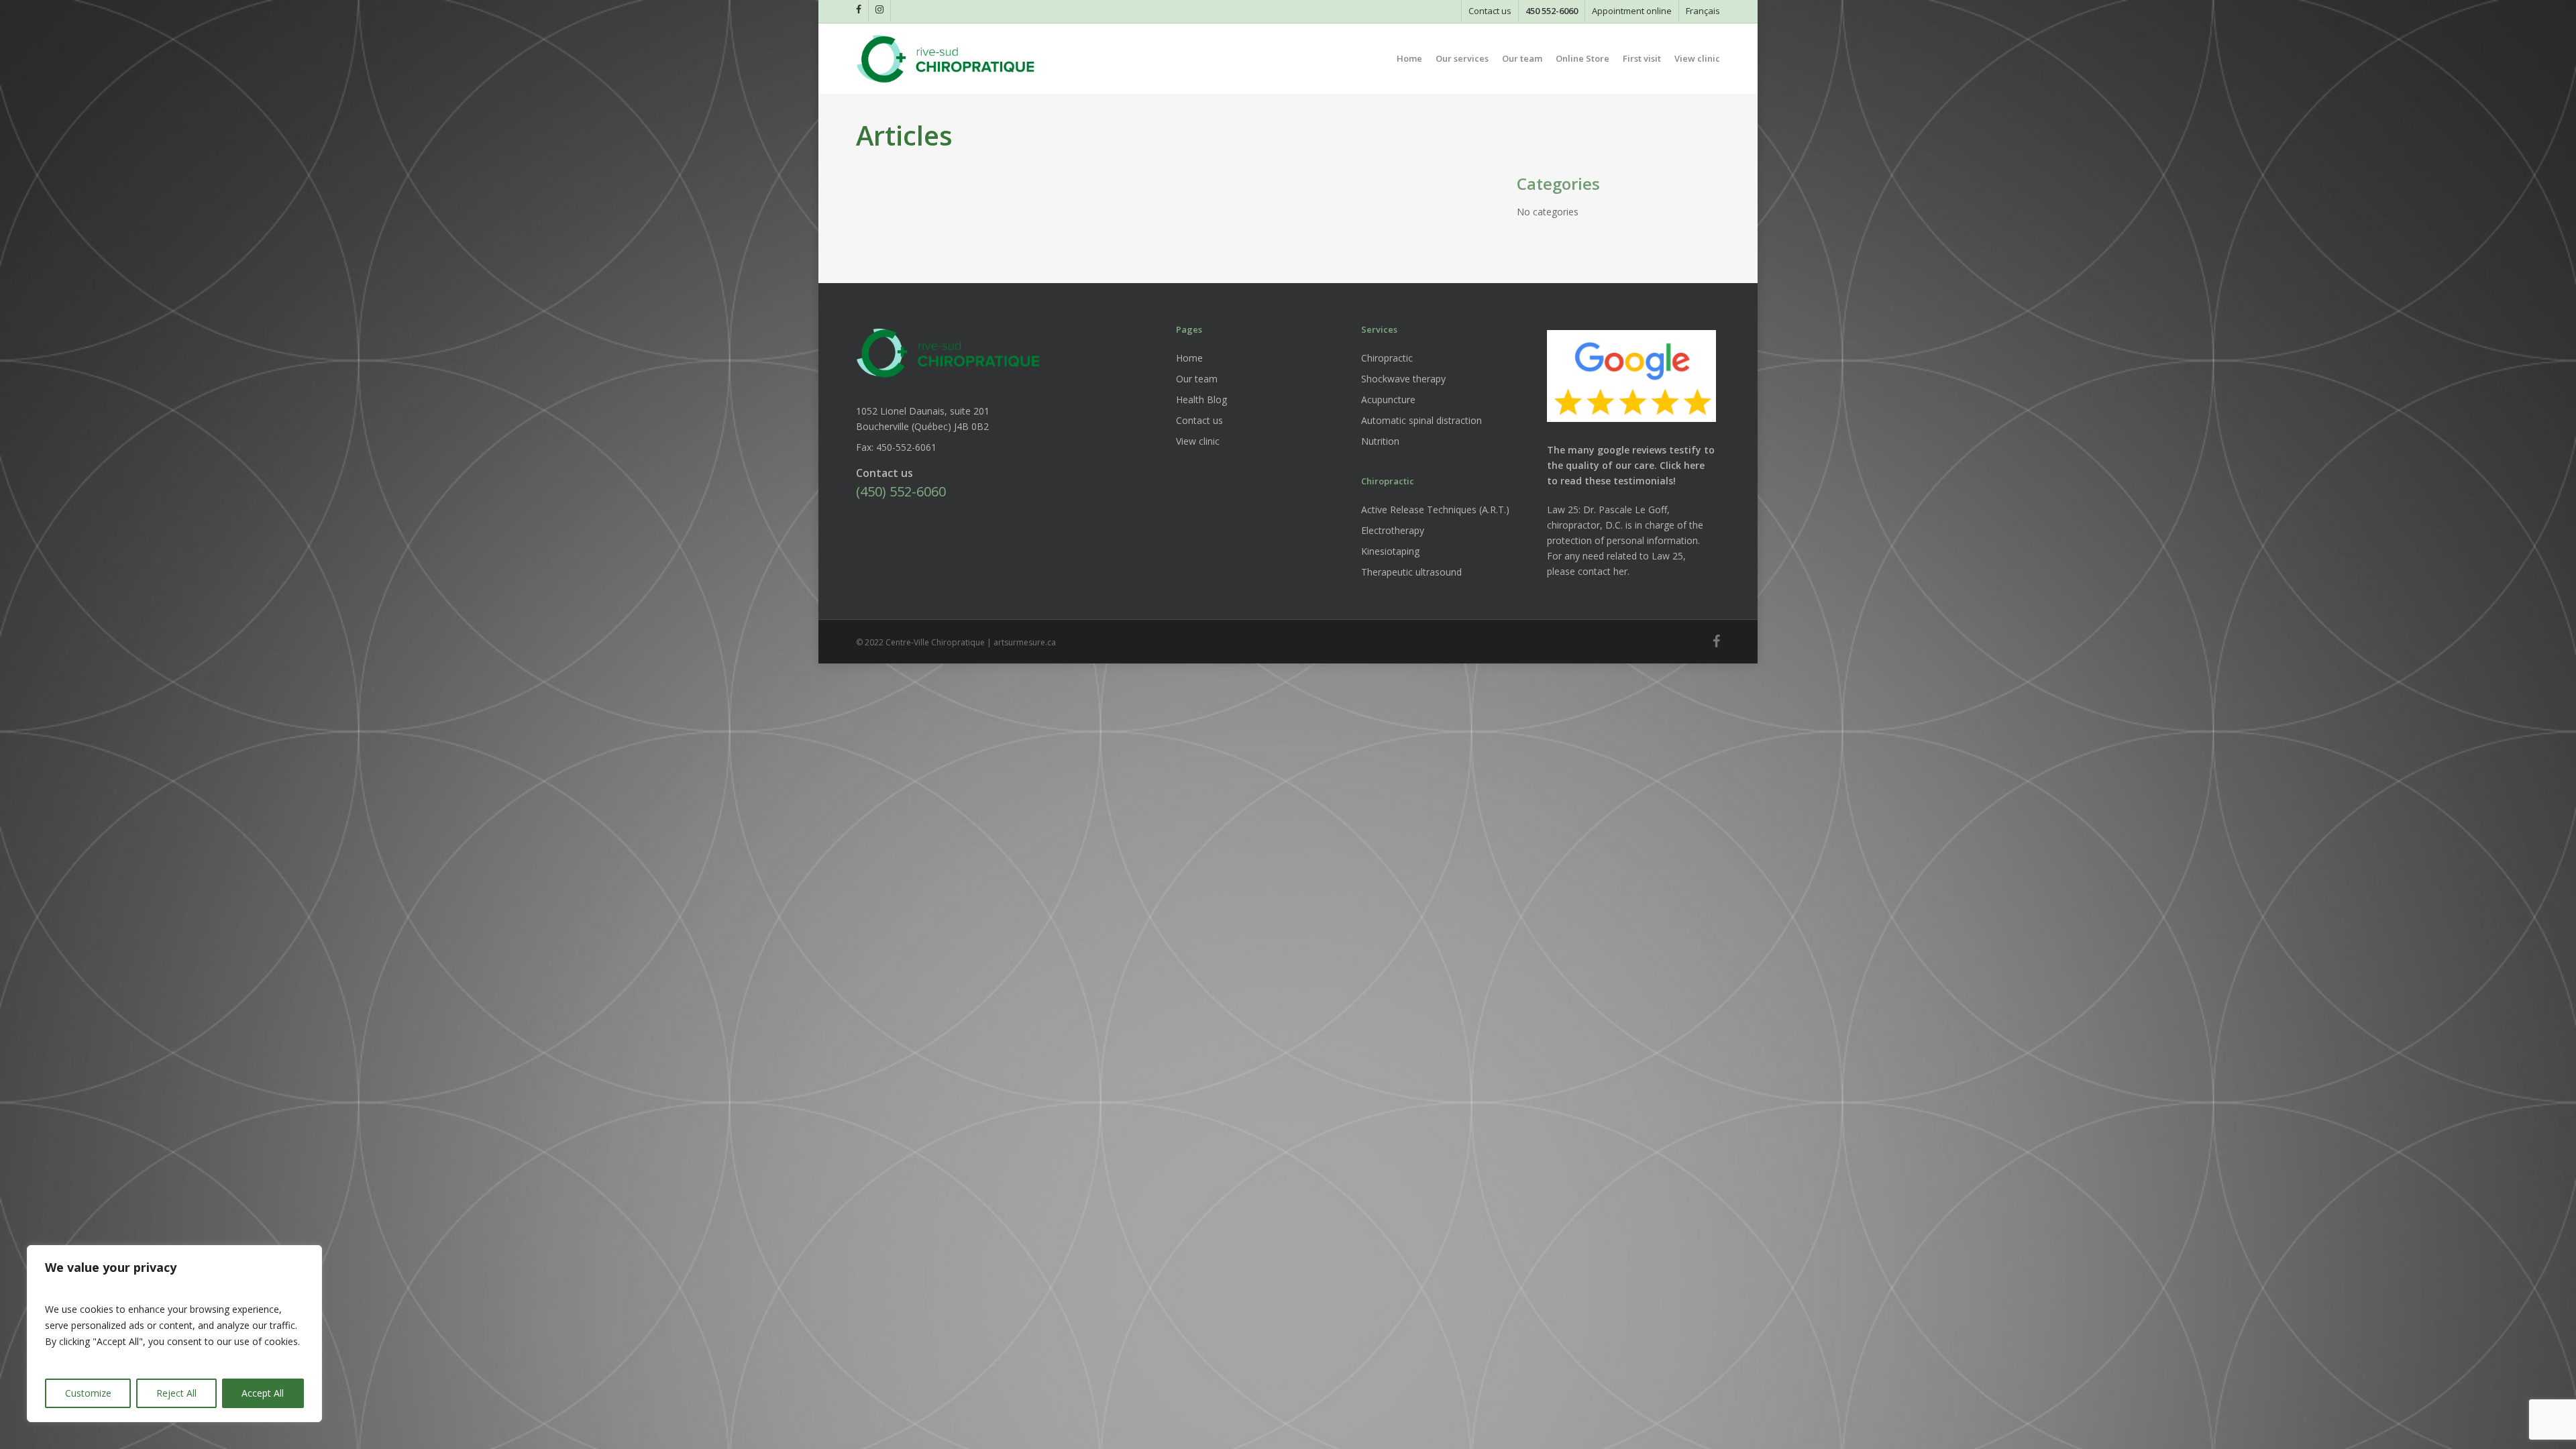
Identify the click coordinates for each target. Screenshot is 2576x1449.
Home (1189, 358)
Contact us (1199, 420)
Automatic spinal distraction (1421, 420)
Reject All (176, 1393)
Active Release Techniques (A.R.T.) (1435, 509)
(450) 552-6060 (901, 491)
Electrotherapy (1393, 530)
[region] (174, 1334)
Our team (1197, 379)
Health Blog (1201, 399)
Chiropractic (1387, 358)
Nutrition (1380, 441)
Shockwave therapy (1403, 379)
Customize (88, 1393)
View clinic (1198, 441)
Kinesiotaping (1390, 551)
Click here (1682, 465)
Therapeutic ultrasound (1411, 572)
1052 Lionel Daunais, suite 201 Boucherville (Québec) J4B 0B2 (923, 419)
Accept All (263, 1393)
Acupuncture (1388, 399)
